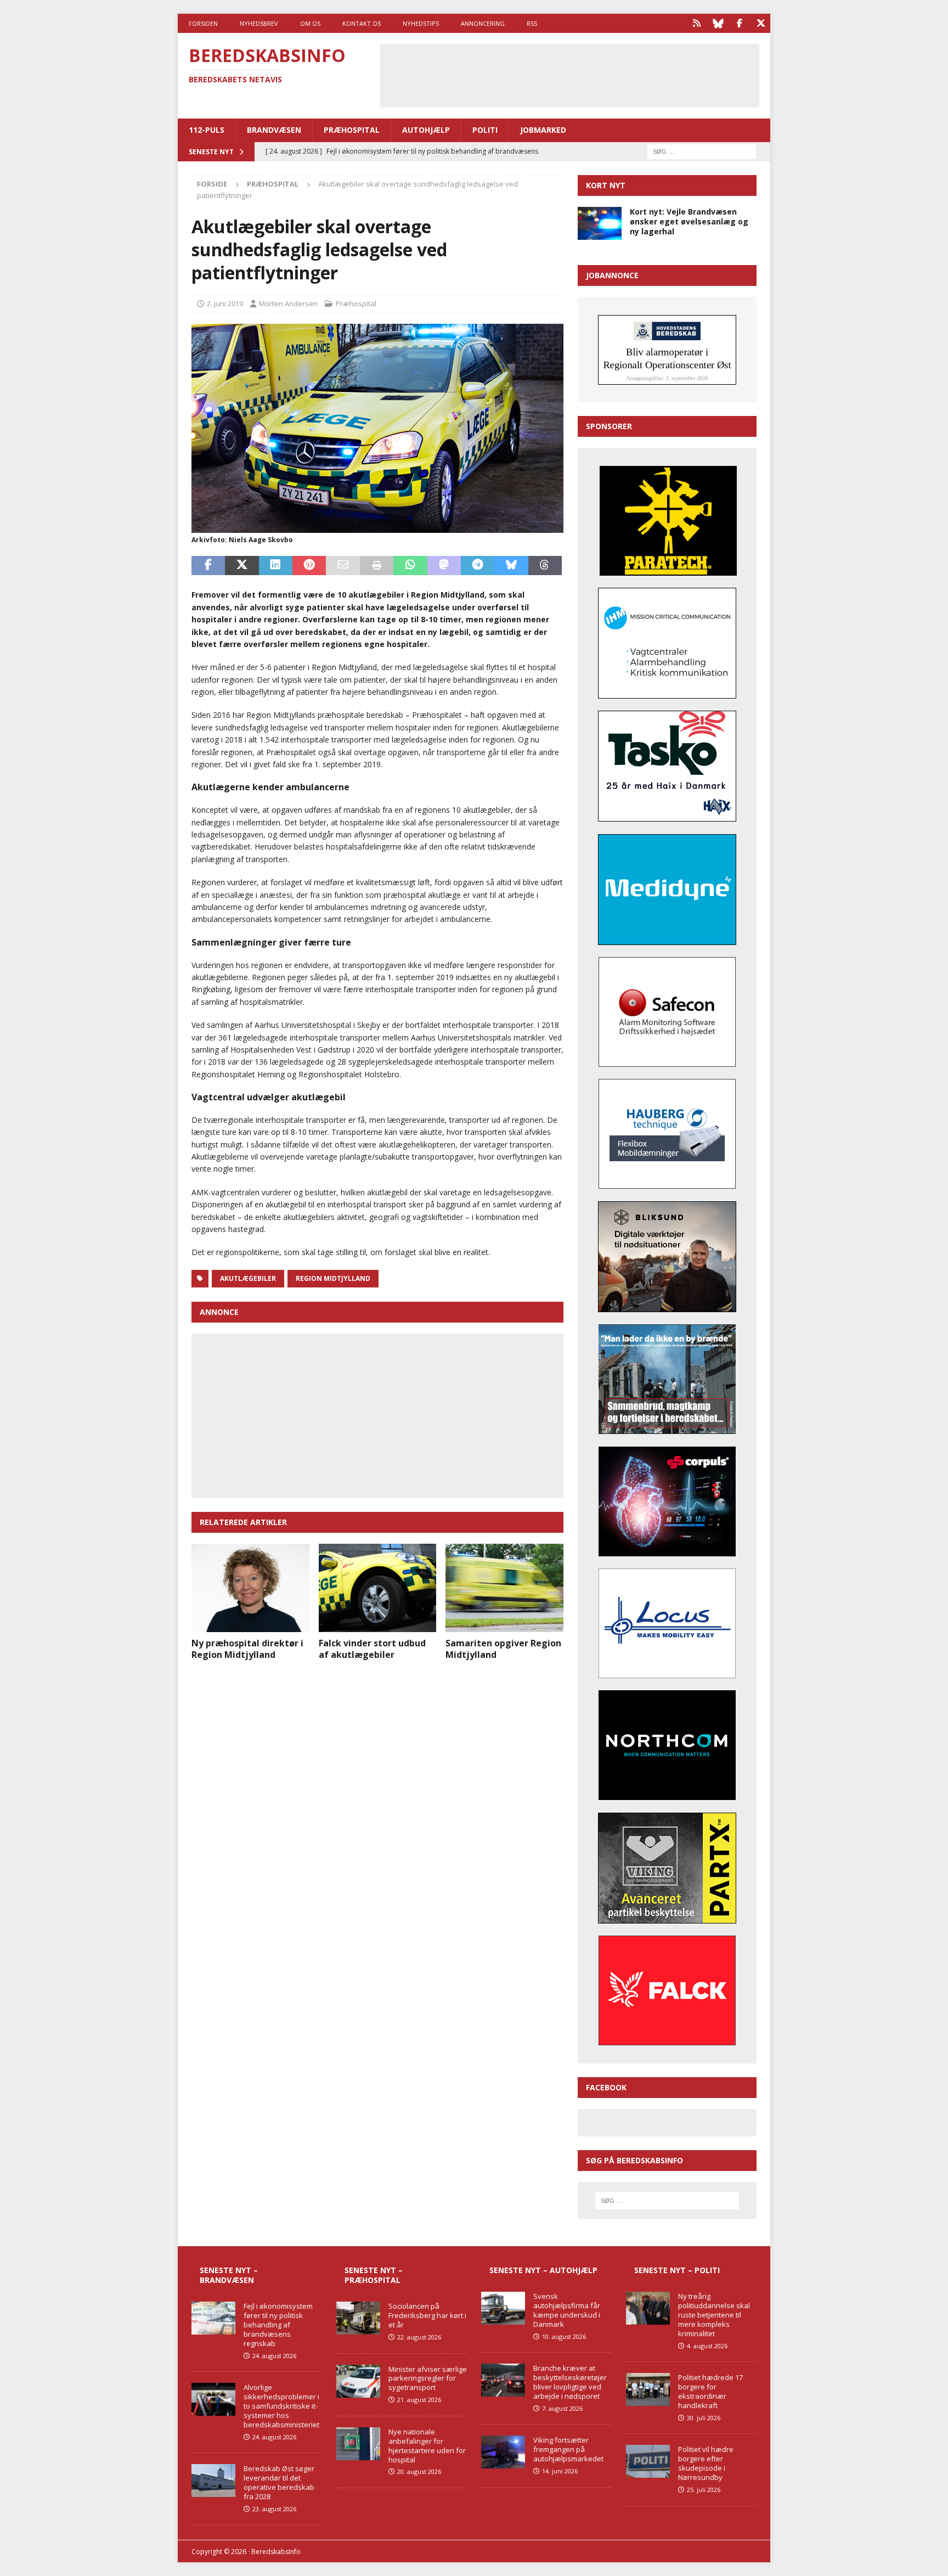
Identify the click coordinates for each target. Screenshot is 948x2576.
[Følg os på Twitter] (761, 23)
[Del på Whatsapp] (410, 566)
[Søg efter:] (702, 151)
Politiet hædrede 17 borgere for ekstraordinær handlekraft (710, 2391)
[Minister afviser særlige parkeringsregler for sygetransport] (358, 2381)
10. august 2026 (564, 2336)
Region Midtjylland (333, 1278)
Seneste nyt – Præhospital (374, 2275)
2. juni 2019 (225, 303)
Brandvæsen (274, 130)
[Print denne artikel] (377, 566)
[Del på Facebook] (208, 566)
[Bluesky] (718, 23)
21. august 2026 (419, 2400)
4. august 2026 (707, 2346)
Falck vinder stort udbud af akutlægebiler (372, 1649)
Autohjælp (426, 130)
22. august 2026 (419, 2337)
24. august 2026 (274, 2356)
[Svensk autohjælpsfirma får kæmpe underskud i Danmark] (503, 2308)
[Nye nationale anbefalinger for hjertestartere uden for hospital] (358, 2444)
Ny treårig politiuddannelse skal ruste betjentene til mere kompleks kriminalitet (714, 2315)
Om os (310, 23)
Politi (485, 130)
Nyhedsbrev (259, 23)
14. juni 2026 (560, 2471)
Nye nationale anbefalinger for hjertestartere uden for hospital (427, 2446)
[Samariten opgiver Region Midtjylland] (504, 1588)
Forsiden (203, 23)
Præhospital (352, 130)
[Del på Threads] (545, 566)
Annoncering (483, 23)
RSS (532, 23)
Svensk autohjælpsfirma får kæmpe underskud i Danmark (567, 2310)
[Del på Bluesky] (511, 566)
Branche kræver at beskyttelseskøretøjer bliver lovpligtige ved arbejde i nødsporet (570, 2382)
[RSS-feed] (696, 23)
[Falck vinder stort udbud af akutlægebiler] (378, 1588)
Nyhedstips (421, 23)
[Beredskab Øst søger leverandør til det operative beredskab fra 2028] (213, 2481)
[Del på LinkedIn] (276, 566)
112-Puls (207, 130)
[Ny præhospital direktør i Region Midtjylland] (250, 1588)
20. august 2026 (419, 2471)
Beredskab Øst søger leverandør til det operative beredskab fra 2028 (279, 2482)
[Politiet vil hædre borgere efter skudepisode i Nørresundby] (648, 2461)
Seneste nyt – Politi (677, 2270)
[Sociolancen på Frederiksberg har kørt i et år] (358, 2318)
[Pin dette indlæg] (309, 566)
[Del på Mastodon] (444, 566)
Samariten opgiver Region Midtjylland (503, 1649)
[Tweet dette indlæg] (242, 566)
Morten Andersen (288, 303)
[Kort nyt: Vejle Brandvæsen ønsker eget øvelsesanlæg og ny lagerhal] (600, 223)
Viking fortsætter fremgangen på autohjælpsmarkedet (568, 2449)
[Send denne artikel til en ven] (343, 566)
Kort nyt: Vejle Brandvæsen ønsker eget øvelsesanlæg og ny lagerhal (689, 221)
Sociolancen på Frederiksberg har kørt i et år (427, 2315)
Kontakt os (362, 23)
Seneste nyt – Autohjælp (543, 2270)
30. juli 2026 (704, 2418)
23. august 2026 (274, 2509)
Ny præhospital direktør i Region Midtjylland (247, 1649)
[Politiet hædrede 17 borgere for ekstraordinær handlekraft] (648, 2389)
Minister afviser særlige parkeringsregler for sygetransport (428, 2378)
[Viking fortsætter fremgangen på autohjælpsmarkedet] (503, 2452)
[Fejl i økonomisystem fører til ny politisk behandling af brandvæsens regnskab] (213, 2318)
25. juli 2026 (704, 2490)
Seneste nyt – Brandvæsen (229, 2275)
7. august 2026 (562, 2408)
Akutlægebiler (248, 1278)
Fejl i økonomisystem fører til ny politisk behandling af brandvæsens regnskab (278, 2325)
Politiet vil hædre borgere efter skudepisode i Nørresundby (706, 2463)
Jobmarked (543, 130)
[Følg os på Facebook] (739, 23)
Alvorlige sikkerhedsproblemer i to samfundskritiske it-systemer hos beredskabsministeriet (281, 2406)
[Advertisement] (569, 74)
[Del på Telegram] (478, 566)
